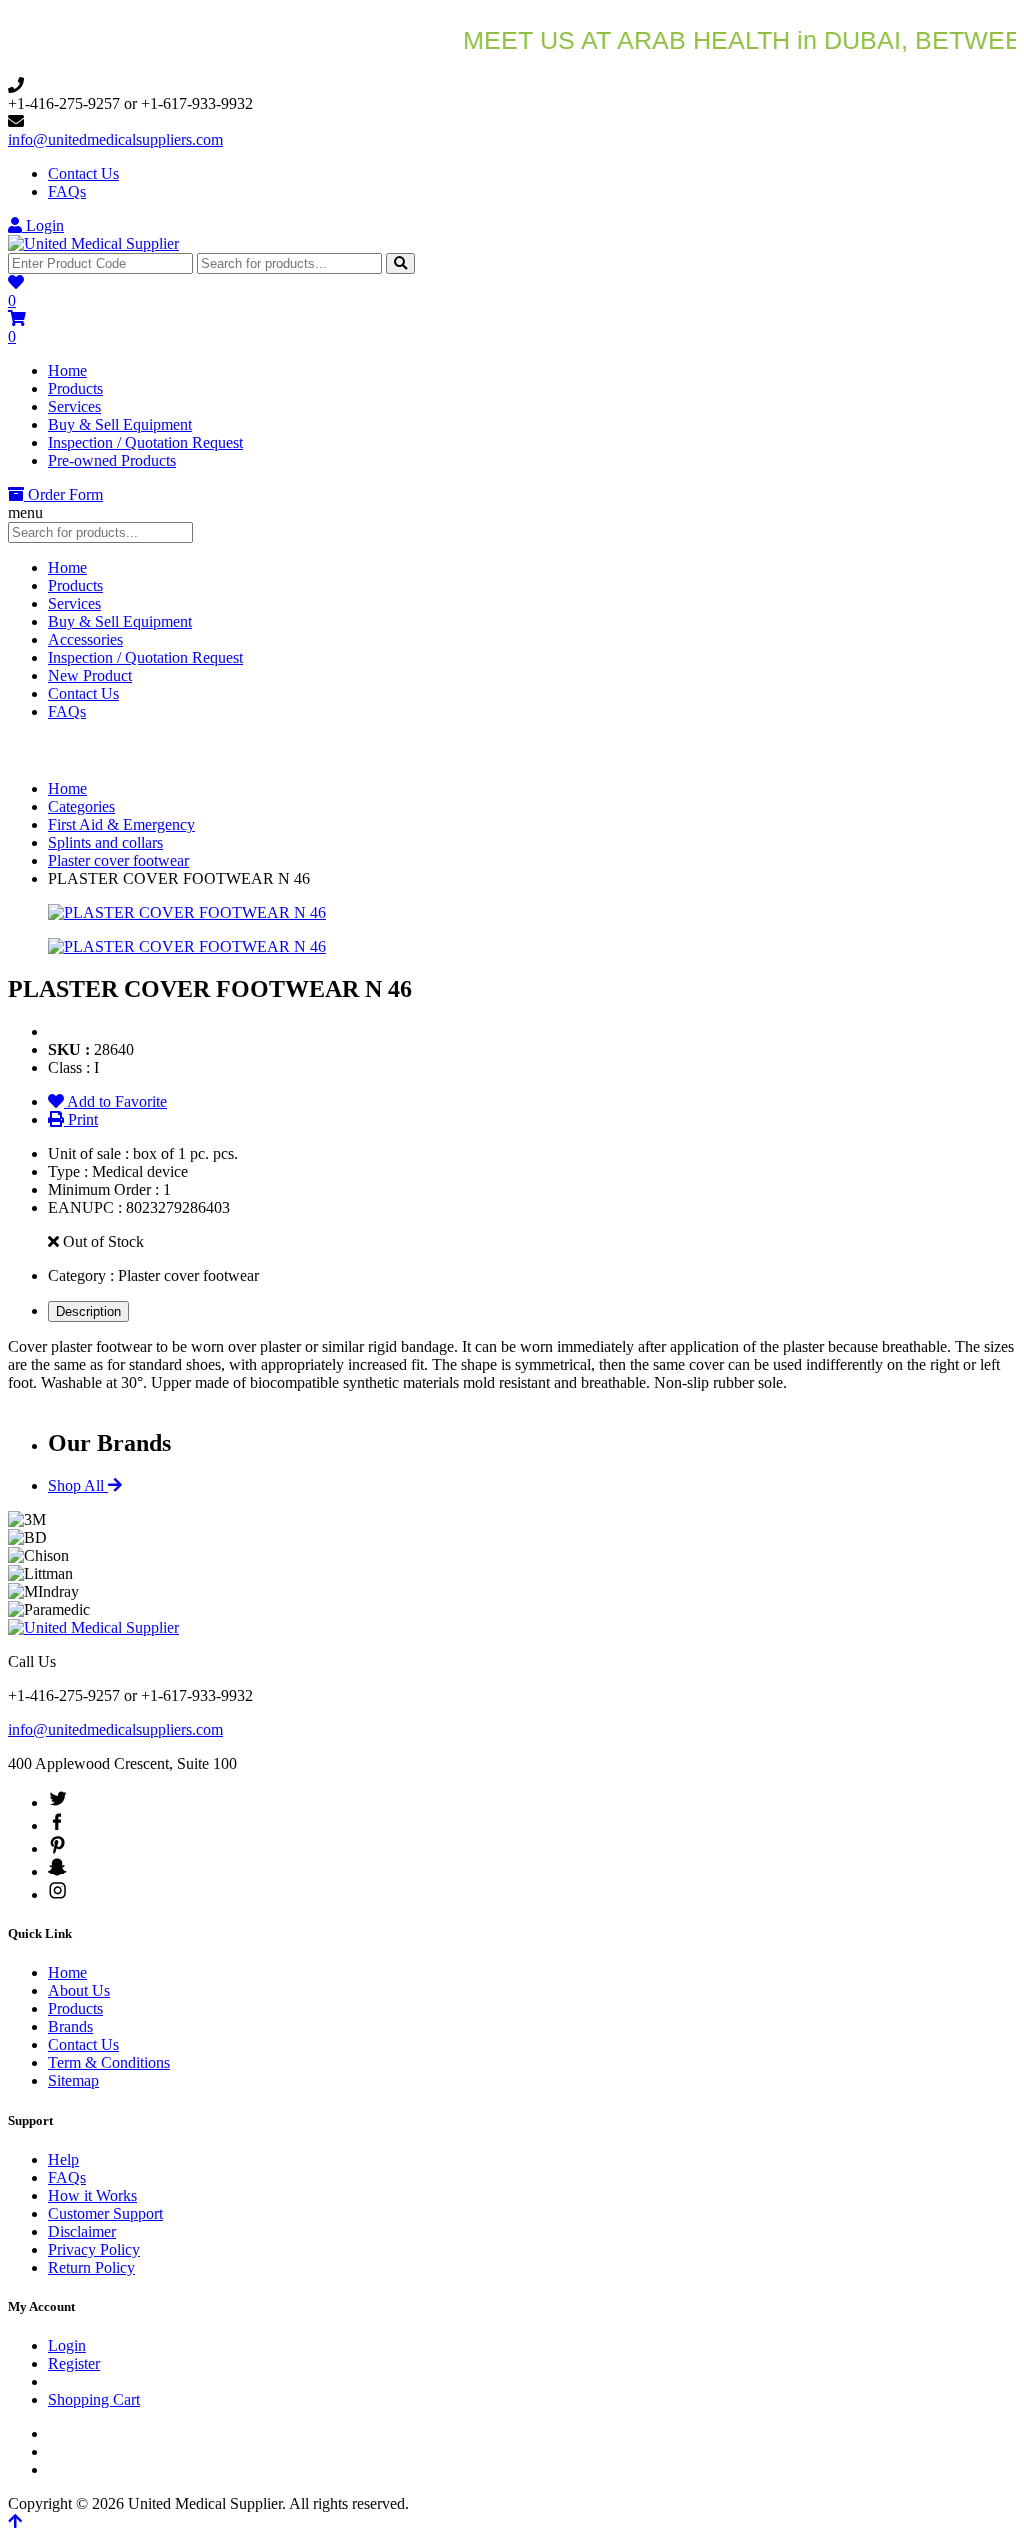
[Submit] (400, 263)
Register (74, 2363)
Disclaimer (82, 2231)
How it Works (92, 2195)
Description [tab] (88, 1311)
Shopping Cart (94, 2399)
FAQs (67, 191)
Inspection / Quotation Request (145, 442)
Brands (70, 2026)
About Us (79, 1990)
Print (81, 1119)
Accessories (85, 639)
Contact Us (83, 173)
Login (43, 225)
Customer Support (105, 2213)
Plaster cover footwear (118, 860)
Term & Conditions (109, 2062)
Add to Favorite (115, 1101)
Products (75, 388)
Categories (81, 806)
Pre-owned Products (112, 460)
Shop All (78, 1485)
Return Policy (91, 2267)
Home (67, 370)
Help (63, 2159)
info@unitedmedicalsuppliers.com (115, 139)
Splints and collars (105, 842)
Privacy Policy (94, 2249)
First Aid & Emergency (121, 824)
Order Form (63, 494)
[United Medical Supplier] (93, 243)
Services (74, 406)
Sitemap (73, 2080)
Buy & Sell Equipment (120, 424)
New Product (90, 675)
